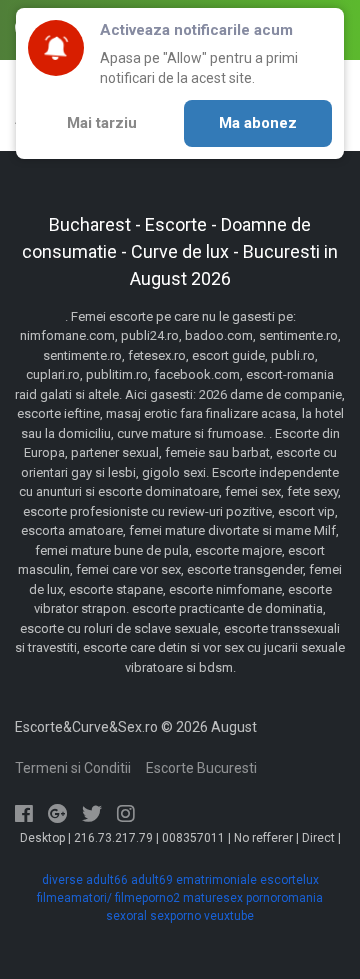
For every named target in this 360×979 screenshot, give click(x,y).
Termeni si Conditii (73, 768)
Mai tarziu (102, 123)
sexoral (126, 916)
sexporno (175, 916)
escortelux (289, 880)
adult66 (107, 880)
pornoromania (284, 898)
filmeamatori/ (74, 898)
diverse (62, 880)
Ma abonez (258, 123)
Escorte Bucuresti (201, 768)
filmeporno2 (147, 898)
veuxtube (229, 916)
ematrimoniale (216, 880)
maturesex (213, 898)
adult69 (152, 880)
